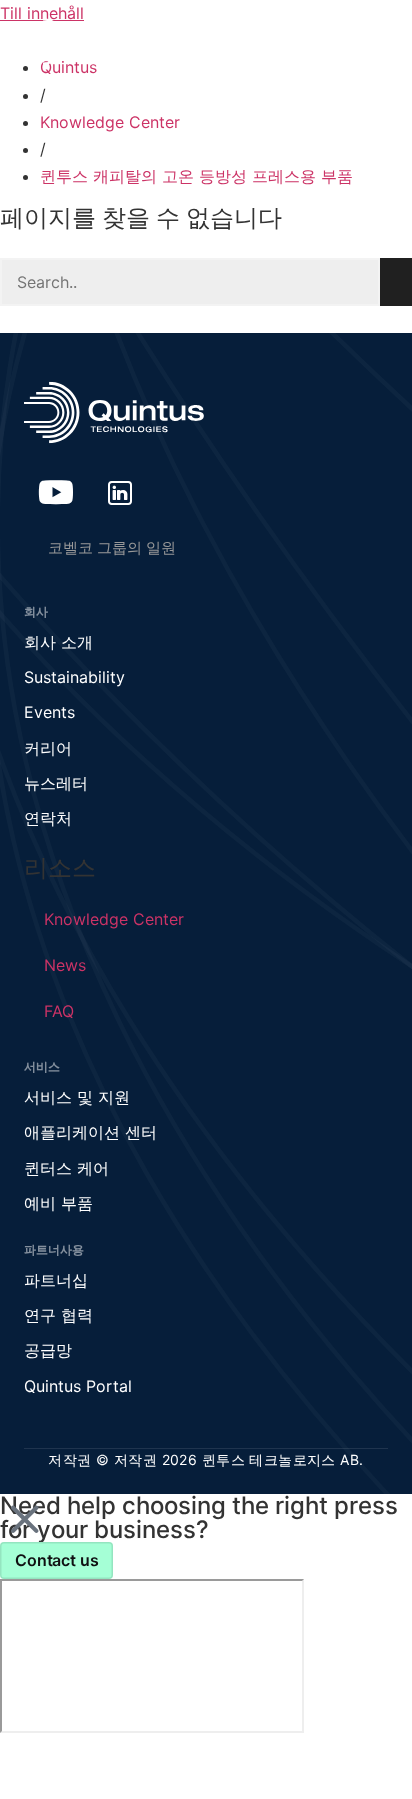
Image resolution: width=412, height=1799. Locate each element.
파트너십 (56, 1280)
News (65, 965)
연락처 (48, 818)
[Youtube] (56, 492)
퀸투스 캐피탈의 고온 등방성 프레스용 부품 (196, 176)
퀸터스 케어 (66, 1168)
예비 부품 (58, 1203)
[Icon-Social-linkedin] (120, 492)
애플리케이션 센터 (90, 1132)
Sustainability (74, 677)
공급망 (48, 1350)
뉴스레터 (56, 783)
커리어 (48, 748)
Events (49, 712)
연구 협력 (58, 1315)
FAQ (59, 1011)
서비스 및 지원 (77, 1097)
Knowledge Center (110, 122)
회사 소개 (58, 642)
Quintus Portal (78, 1386)
